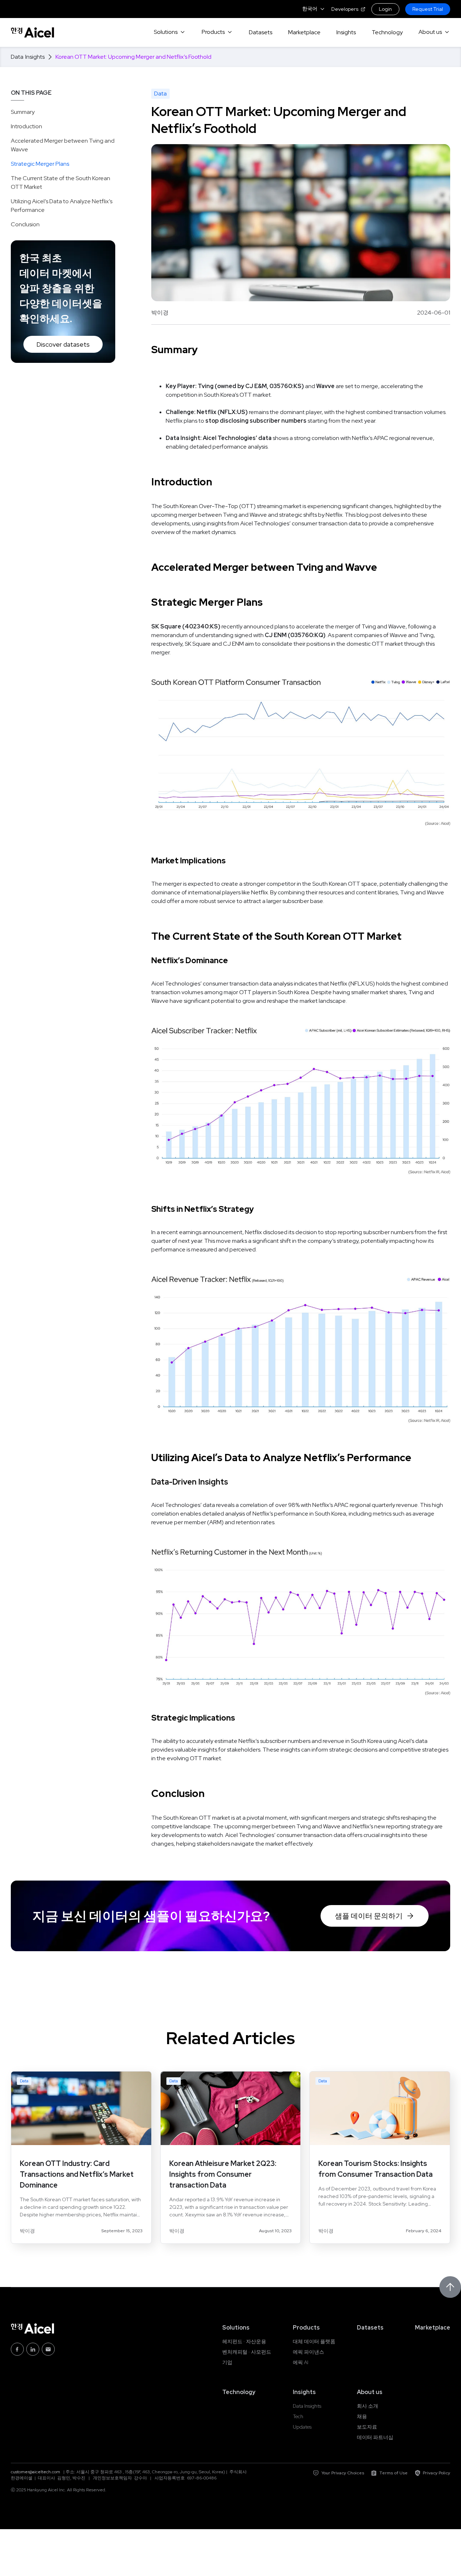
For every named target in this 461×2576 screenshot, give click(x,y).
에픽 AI (301, 2362)
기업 (227, 2362)
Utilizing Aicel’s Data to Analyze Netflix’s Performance (62, 206)
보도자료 (367, 2427)
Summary (23, 112)
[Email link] (48, 2349)
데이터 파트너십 (375, 2437)
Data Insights (307, 2406)
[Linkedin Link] (33, 2349)
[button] (314, 9)
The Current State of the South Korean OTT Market (61, 183)
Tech (298, 2416)
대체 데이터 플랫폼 (314, 2341)
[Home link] (32, 32)
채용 (362, 2416)
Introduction (26, 126)
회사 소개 (368, 2406)
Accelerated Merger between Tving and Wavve (63, 145)
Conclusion (25, 224)
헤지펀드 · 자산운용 (244, 2341)
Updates (302, 2427)
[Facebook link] (17, 2349)
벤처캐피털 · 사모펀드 (247, 2352)
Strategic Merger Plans (40, 164)
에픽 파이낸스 (308, 2352)
